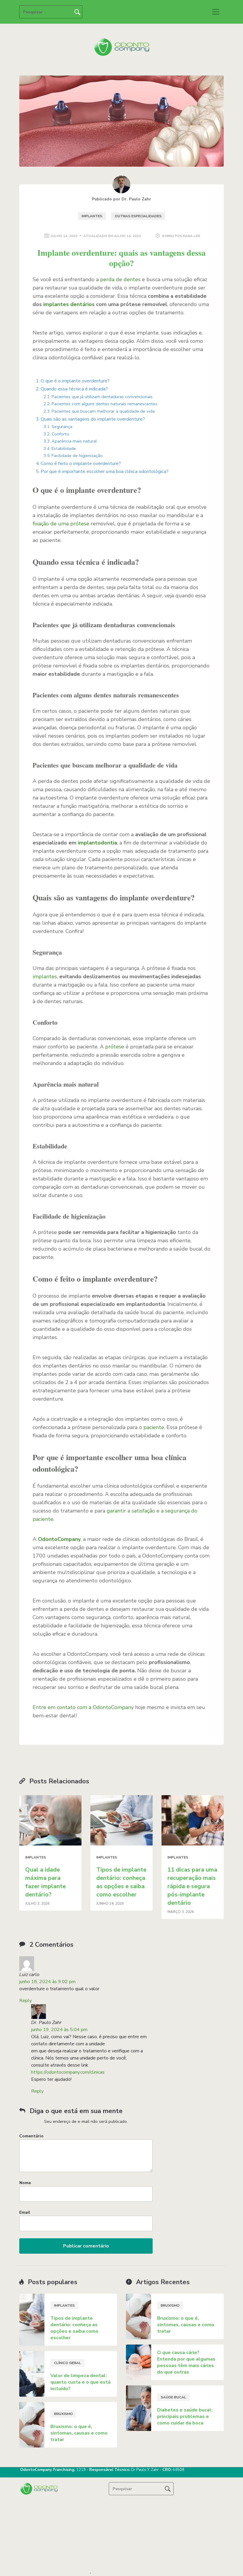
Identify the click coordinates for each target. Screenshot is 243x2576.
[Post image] (50, 1820)
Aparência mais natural (74, 441)
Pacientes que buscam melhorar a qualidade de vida (103, 411)
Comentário (31, 2136)
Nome (25, 2183)
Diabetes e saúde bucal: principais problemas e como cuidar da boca (185, 2416)
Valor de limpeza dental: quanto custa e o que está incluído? (80, 2382)
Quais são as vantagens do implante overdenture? (93, 419)
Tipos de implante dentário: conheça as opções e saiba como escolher (121, 1882)
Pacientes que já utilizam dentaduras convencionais (102, 397)
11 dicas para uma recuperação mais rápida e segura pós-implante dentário (192, 1886)
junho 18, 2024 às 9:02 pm (47, 1982)
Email (25, 2212)
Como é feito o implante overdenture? (81, 464)
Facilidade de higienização (77, 456)
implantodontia (97, 843)
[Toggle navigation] (216, 12)
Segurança (62, 427)
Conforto (60, 434)
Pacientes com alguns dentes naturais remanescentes (104, 404)
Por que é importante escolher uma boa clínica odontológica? (105, 472)
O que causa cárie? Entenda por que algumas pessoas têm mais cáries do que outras (186, 2362)
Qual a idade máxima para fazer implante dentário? (45, 1882)
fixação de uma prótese (62, 524)
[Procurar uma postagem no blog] (168, 2489)
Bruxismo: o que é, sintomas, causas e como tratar (79, 2433)
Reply (25, 2001)
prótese (115, 1047)
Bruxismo (63, 2414)
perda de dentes (120, 279)
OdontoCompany (59, 1539)
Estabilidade (64, 448)
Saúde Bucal (173, 2397)
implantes (45, 976)
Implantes (92, 216)
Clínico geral (67, 2363)
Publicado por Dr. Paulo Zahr (121, 199)
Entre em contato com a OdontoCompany (83, 1707)
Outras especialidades (138, 216)
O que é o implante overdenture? (75, 381)
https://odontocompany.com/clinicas (68, 2072)
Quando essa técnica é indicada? (74, 389)
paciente (154, 1427)
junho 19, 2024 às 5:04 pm (59, 2030)
